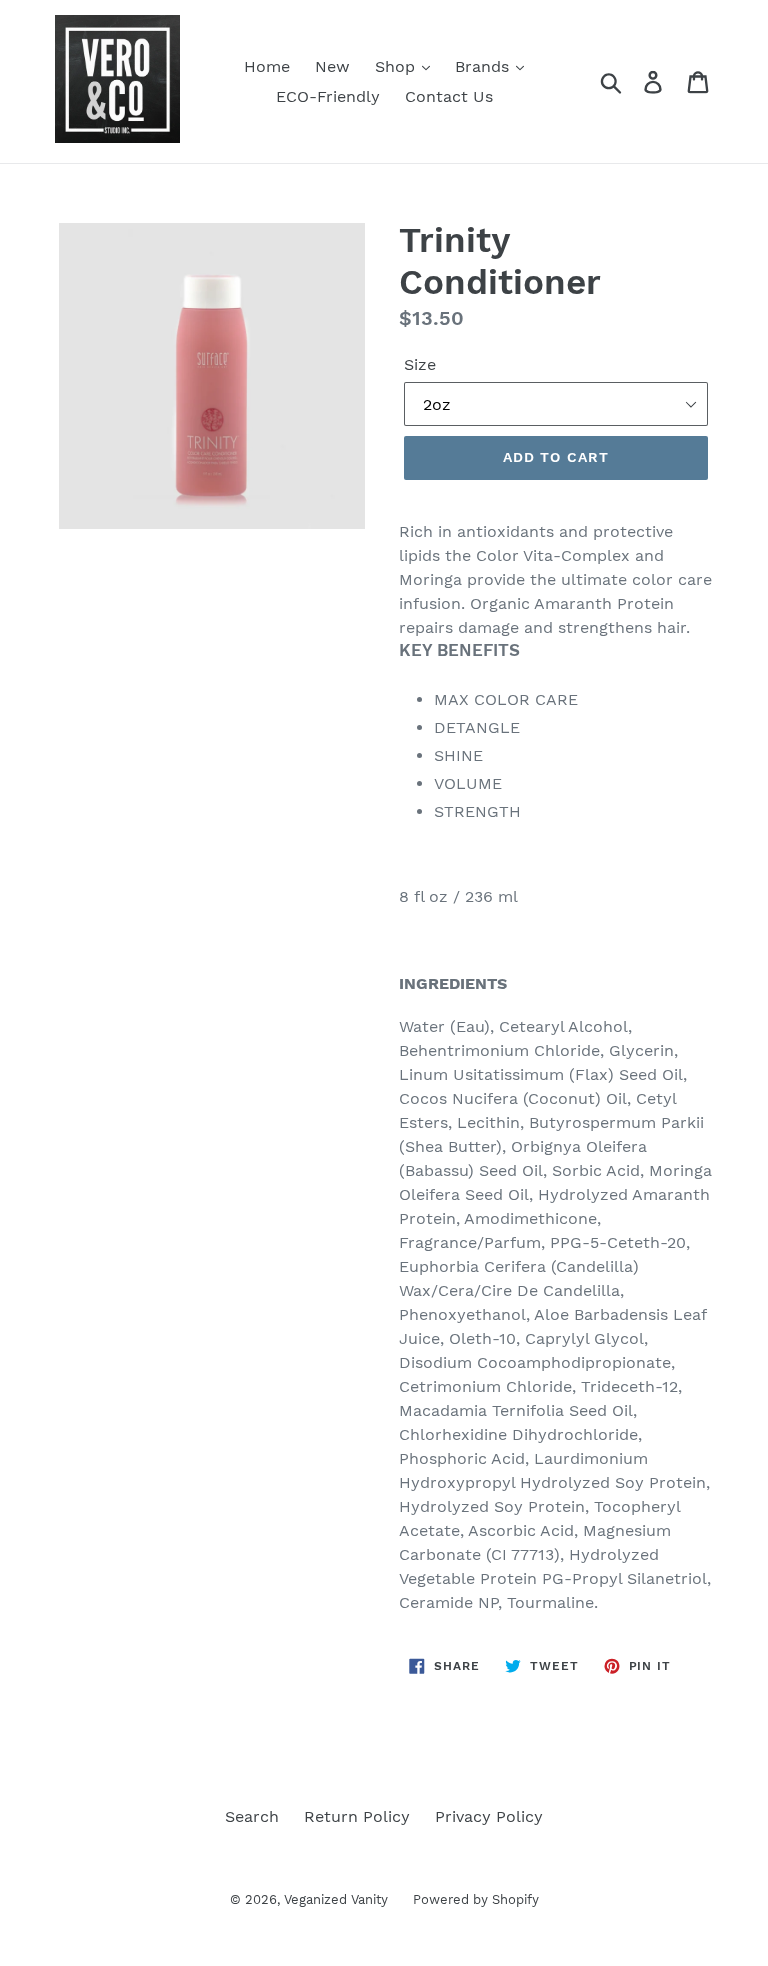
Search (252, 1816)
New (332, 66)
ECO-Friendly (328, 96)
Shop (397, 66)
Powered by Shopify (476, 1899)
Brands (484, 66)
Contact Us (449, 96)
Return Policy (357, 1816)
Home (267, 66)
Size (420, 364)
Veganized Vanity (336, 1899)
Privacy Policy (489, 1816)
